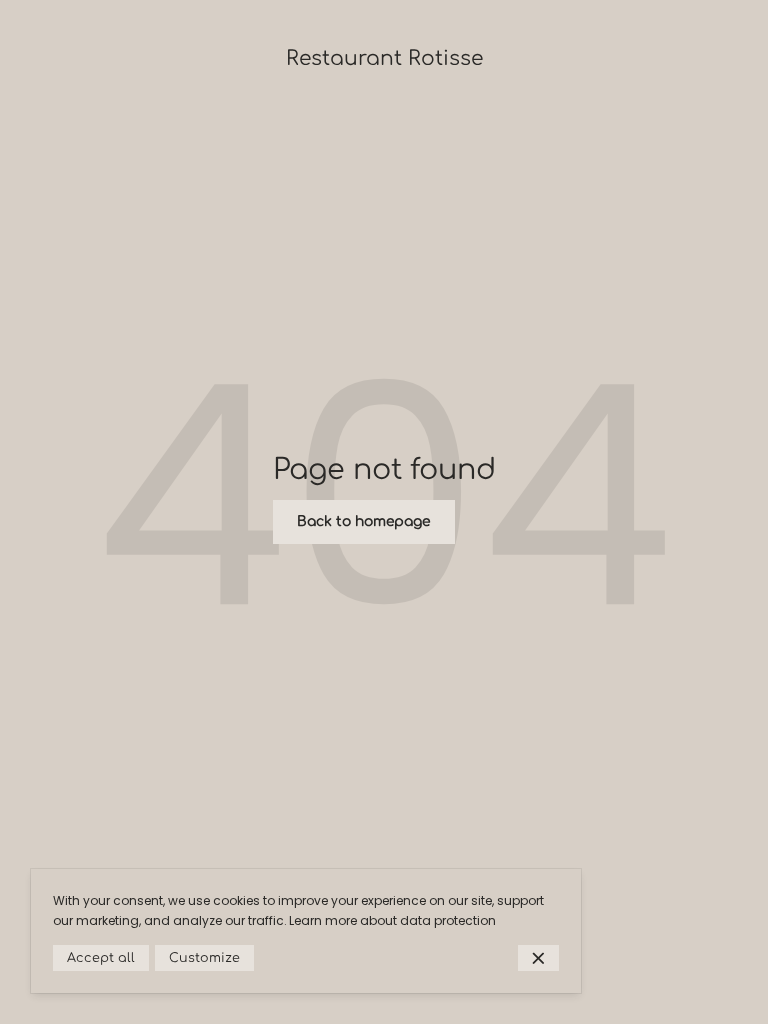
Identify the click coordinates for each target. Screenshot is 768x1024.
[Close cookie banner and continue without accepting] (538, 958)
